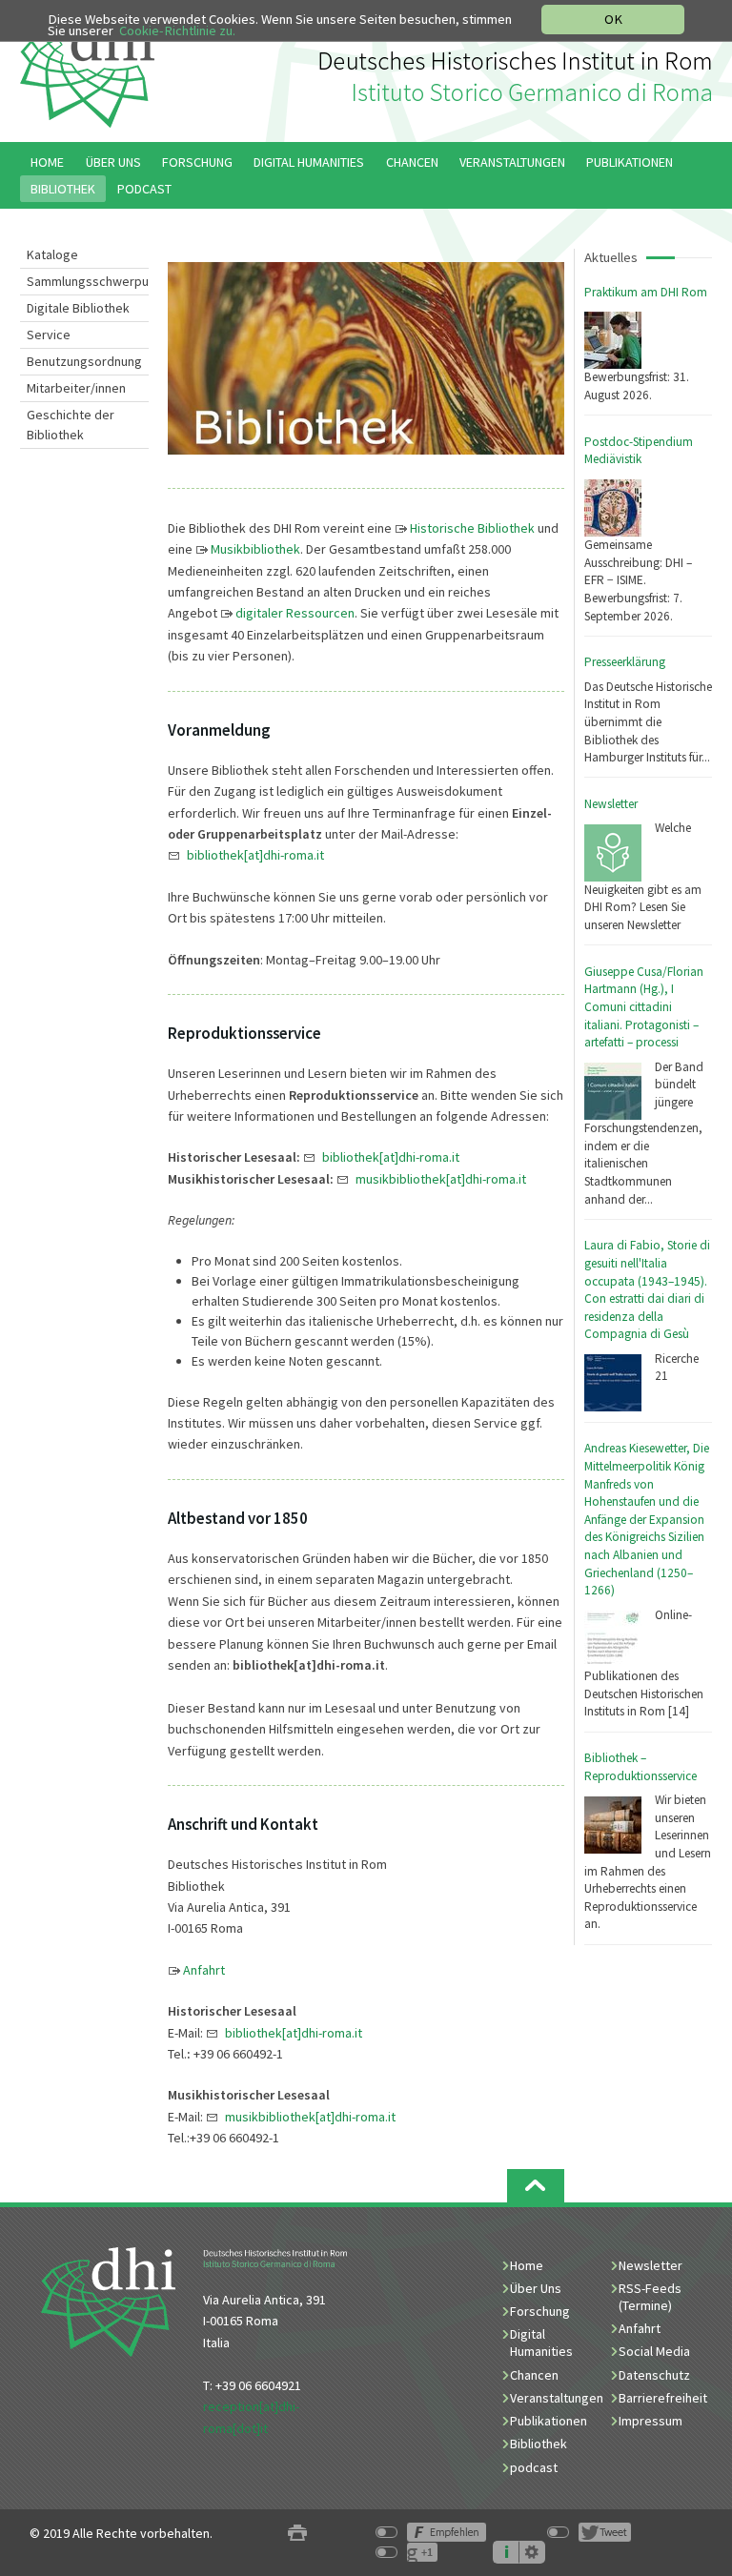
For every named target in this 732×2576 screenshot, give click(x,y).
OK (613, 19)
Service (49, 335)
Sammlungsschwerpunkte (88, 281)
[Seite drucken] (297, 2534)
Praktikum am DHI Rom (646, 292)
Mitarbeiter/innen (76, 388)
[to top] (536, 2186)
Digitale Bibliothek (78, 308)
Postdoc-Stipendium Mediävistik (639, 451)
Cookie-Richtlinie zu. (177, 30)
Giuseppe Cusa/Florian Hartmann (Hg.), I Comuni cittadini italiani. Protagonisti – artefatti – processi (644, 1007)
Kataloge (52, 254)
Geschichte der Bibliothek (71, 425)
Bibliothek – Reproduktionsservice (640, 1767)
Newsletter (611, 804)
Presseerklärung (625, 662)
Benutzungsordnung (84, 361)
